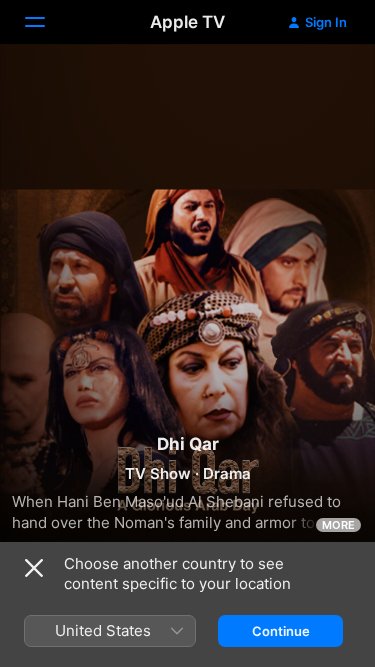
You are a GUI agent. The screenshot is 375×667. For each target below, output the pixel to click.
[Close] (34, 568)
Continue (281, 631)
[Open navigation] (47, 22)
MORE (338, 525)
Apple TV (187, 22)
